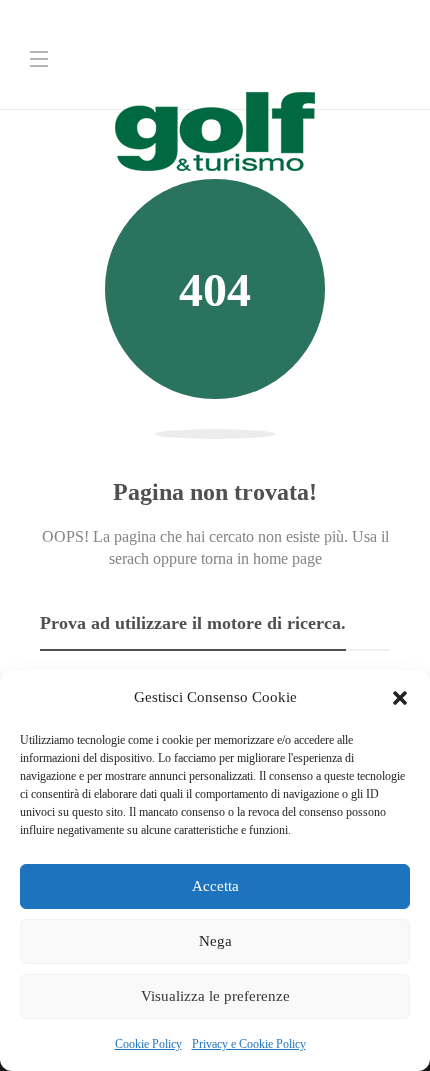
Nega (215, 941)
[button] (400, 698)
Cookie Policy (148, 1044)
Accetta (215, 886)
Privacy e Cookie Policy (249, 1044)
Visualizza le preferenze (215, 996)
